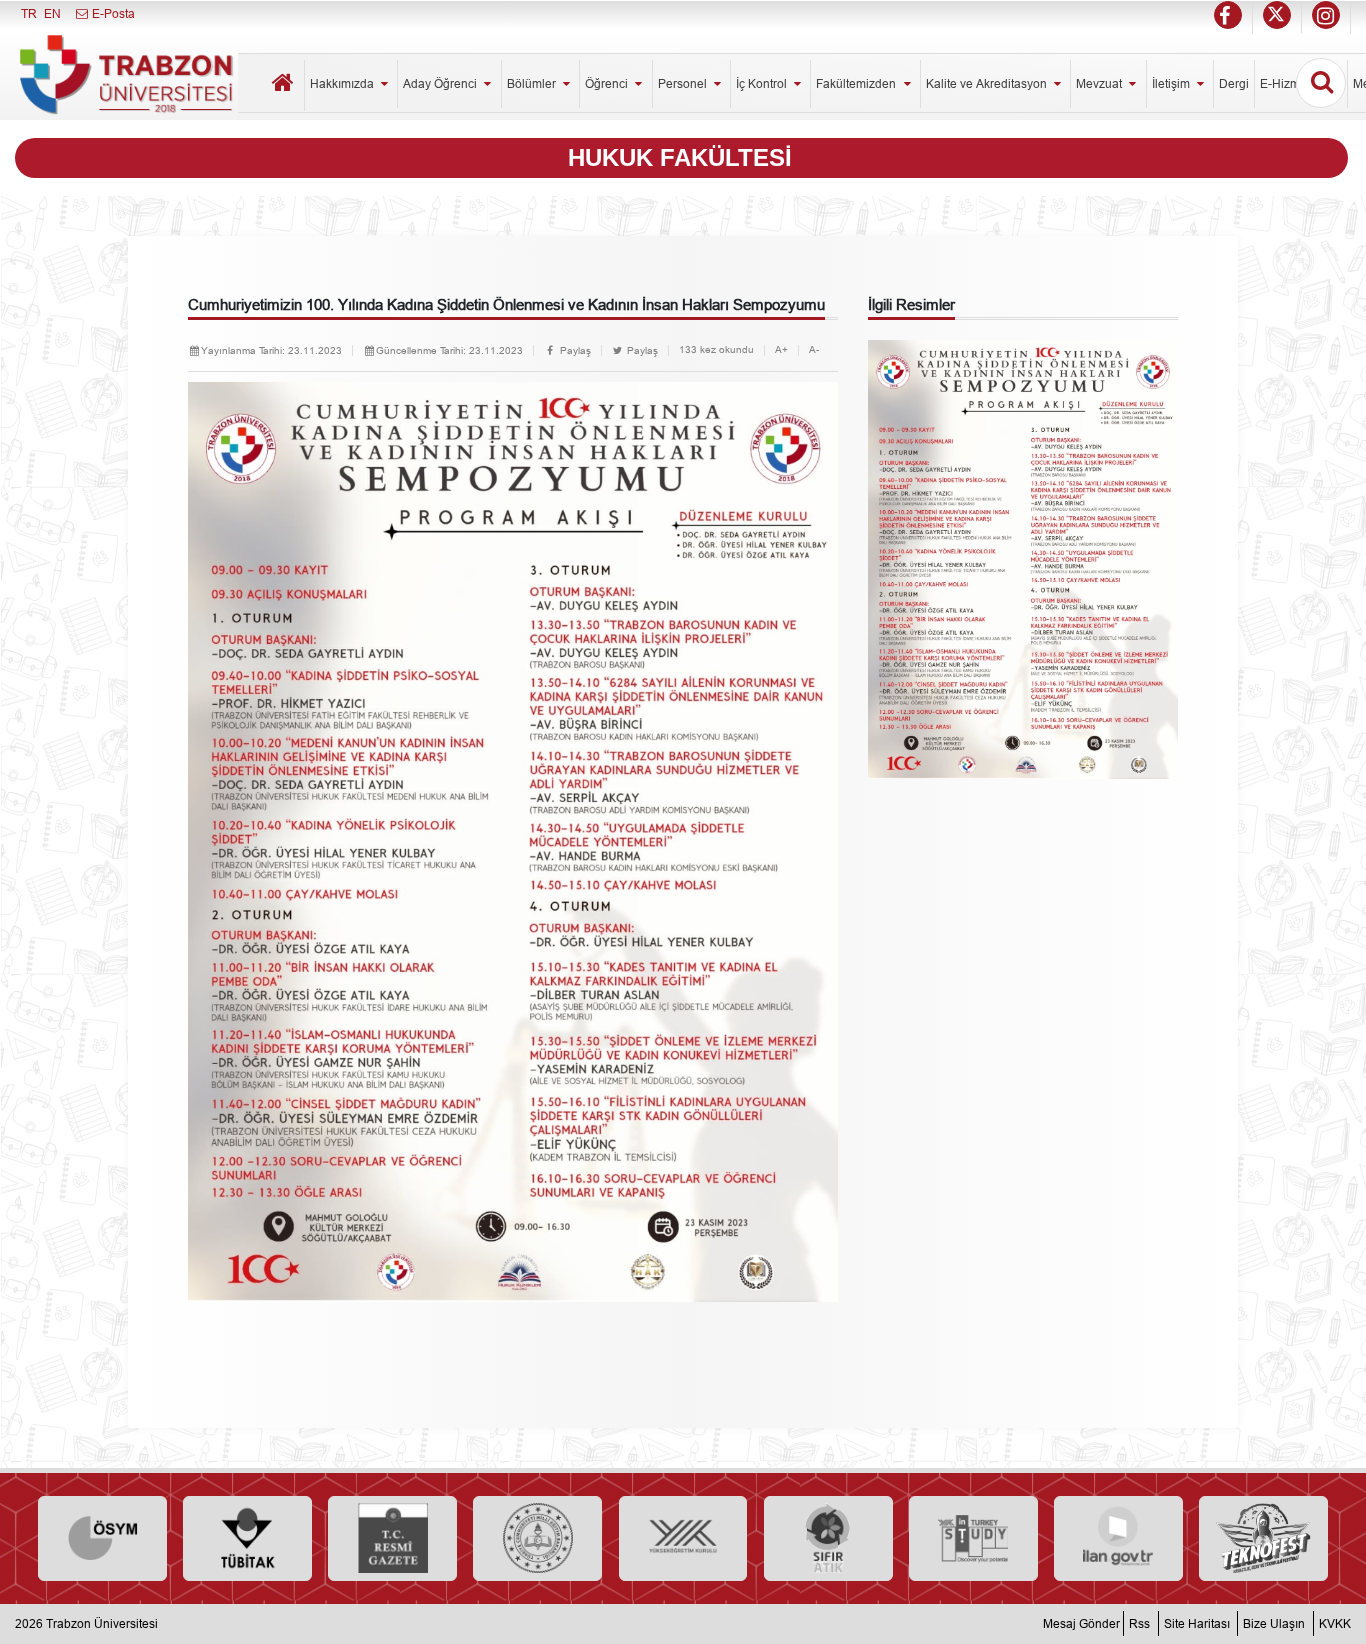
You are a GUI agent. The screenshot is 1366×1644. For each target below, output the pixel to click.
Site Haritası (1197, 1623)
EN (52, 13)
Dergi (1234, 83)
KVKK (1335, 1623)
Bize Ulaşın (1274, 1623)
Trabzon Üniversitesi (102, 1623)
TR (29, 13)
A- (814, 349)
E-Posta (112, 13)
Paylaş (574, 350)
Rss (1139, 1623)
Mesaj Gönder (1081, 1623)
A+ (781, 349)
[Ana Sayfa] (284, 85)
